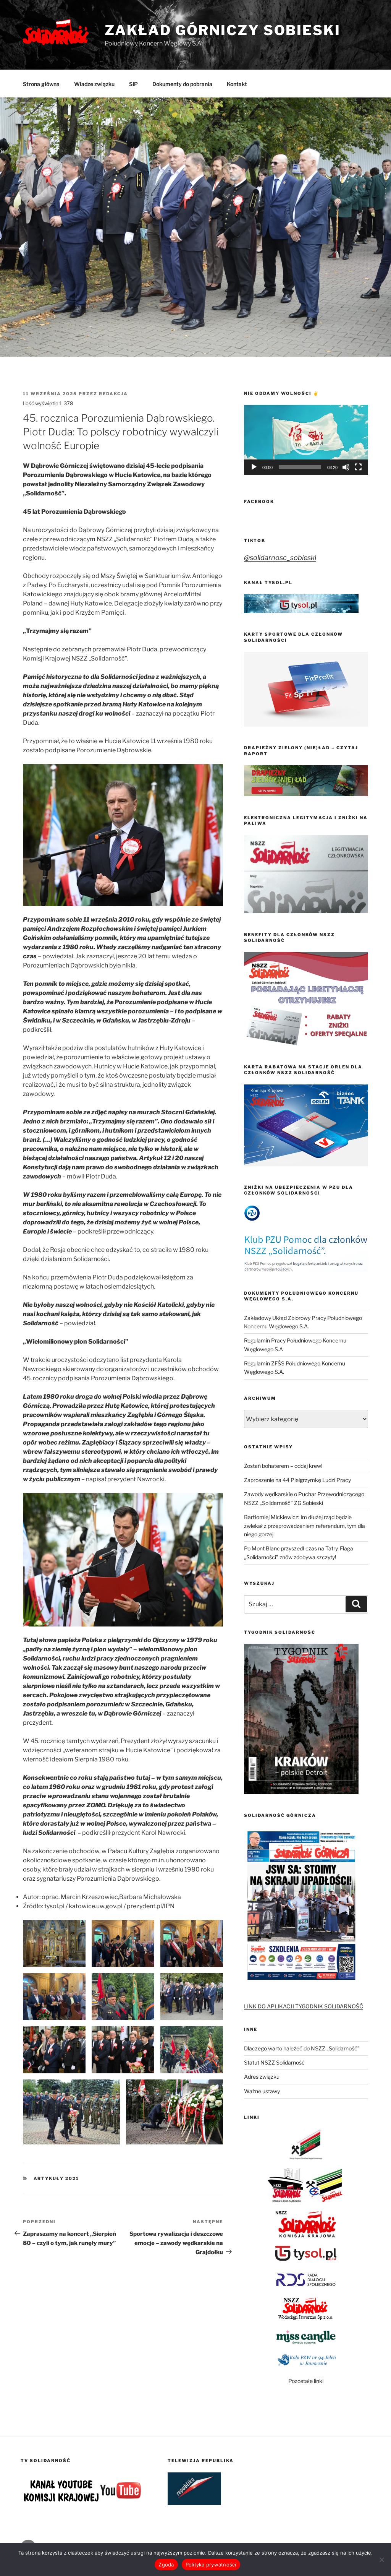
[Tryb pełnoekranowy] (358, 467)
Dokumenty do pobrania (182, 84)
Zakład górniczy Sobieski (223, 30)
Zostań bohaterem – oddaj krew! (283, 1466)
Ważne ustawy (262, 2091)
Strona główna (41, 84)
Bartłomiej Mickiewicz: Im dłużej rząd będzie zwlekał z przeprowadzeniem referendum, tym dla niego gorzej (305, 1526)
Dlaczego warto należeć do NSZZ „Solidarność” (302, 2048)
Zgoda (166, 2565)
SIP (133, 84)
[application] (306, 440)
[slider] (300, 467)
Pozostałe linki (306, 2381)
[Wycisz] (346, 467)
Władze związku (94, 84)
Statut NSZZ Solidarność (274, 2062)
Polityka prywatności (211, 2565)
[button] (306, 440)
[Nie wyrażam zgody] (381, 2560)
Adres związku (262, 2077)
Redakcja (113, 394)
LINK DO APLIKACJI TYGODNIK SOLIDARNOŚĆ (304, 2006)
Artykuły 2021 (57, 2178)
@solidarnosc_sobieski (280, 558)
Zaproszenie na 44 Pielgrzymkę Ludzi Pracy (297, 1480)
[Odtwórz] (254, 467)
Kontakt (237, 84)
